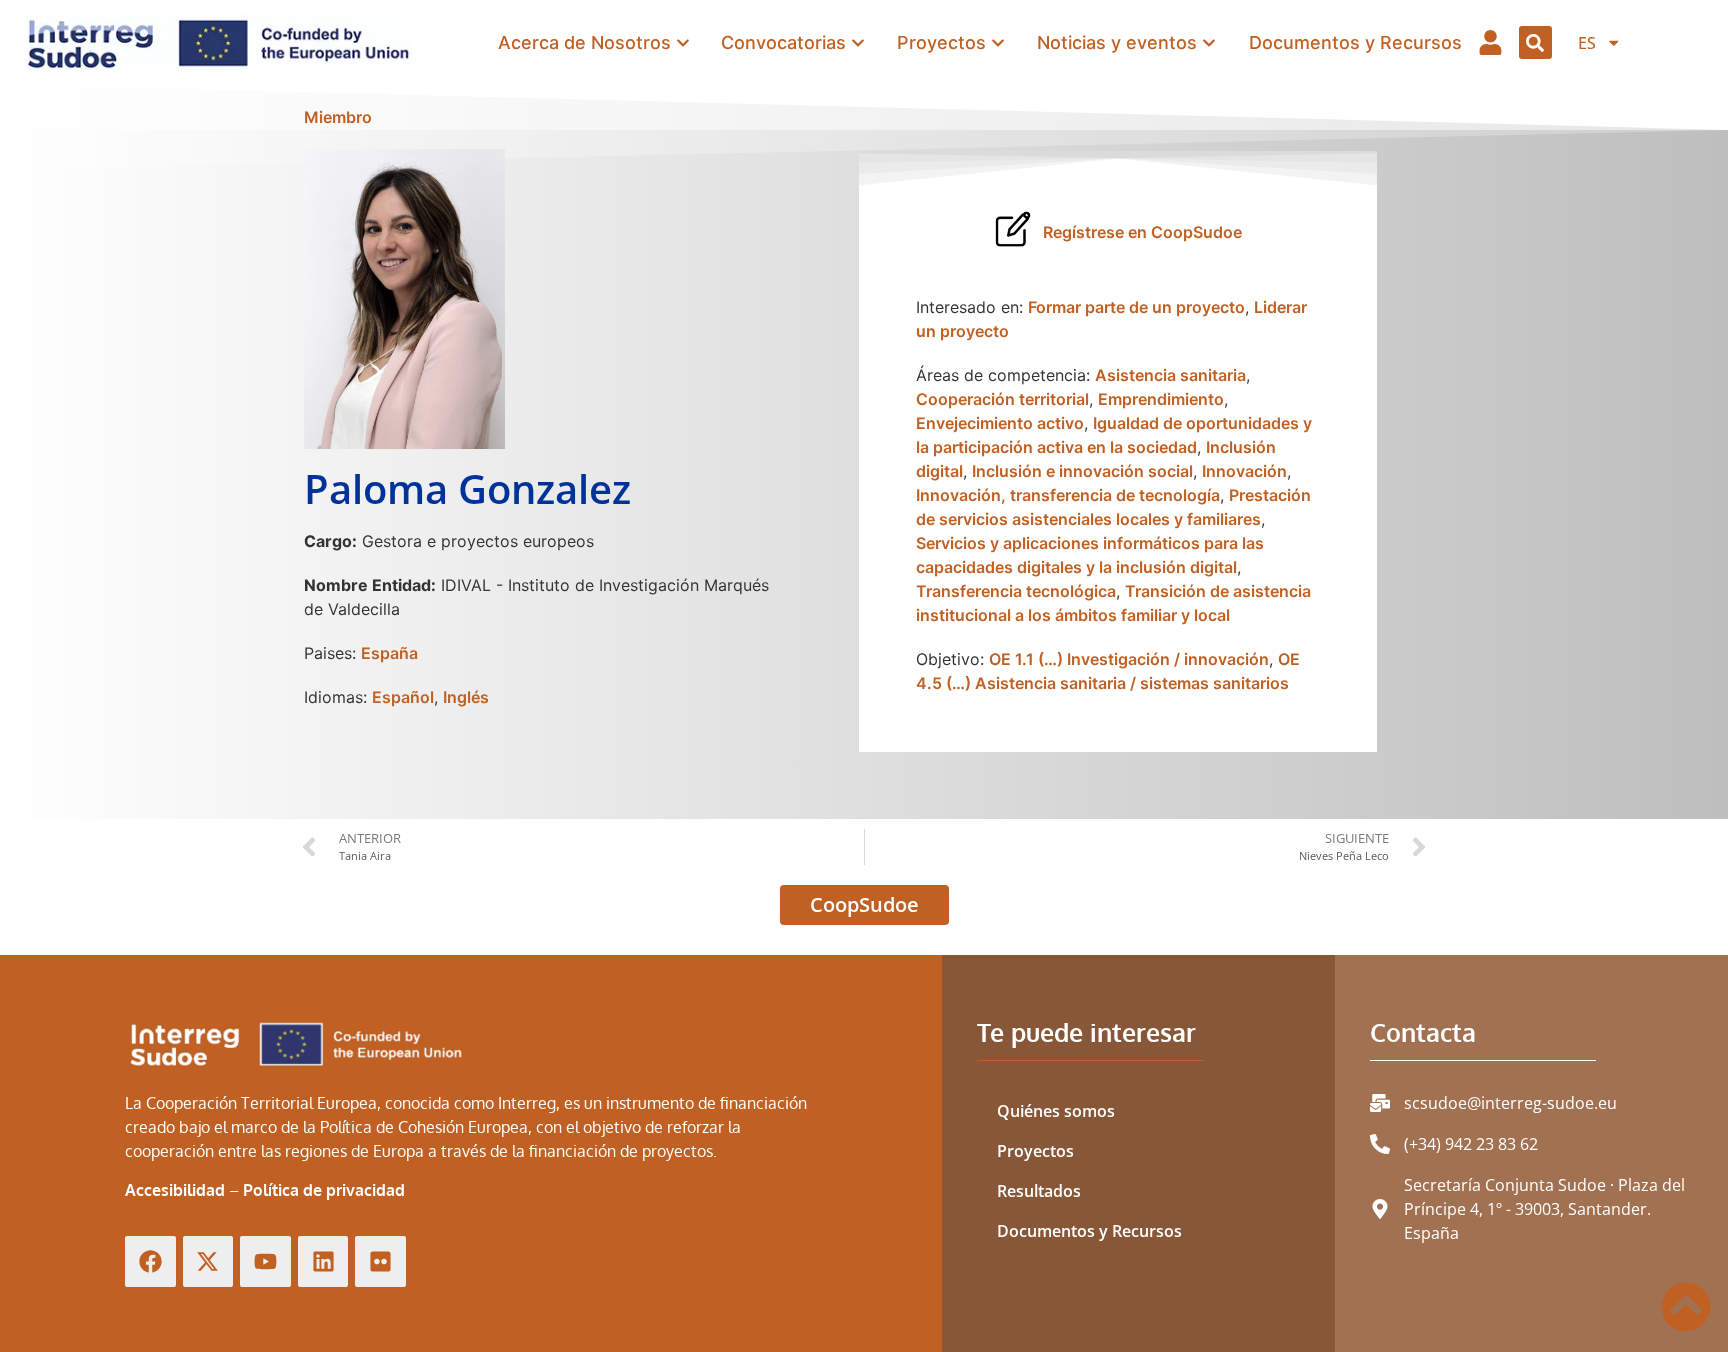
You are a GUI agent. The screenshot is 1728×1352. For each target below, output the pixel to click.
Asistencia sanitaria (1170, 375)
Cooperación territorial (1002, 399)
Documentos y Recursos (1089, 1231)
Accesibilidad (175, 1190)
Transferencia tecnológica (1016, 591)
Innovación (1244, 471)
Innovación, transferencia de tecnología (1068, 495)
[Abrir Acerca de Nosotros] (683, 42)
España (389, 653)
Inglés (466, 697)
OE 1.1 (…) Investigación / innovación (1129, 659)
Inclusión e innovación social (1082, 471)
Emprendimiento (1161, 399)
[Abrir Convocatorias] (858, 42)
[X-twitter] (208, 1261)
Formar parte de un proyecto (1136, 307)
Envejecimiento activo (1000, 423)
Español (403, 697)
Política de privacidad (324, 1190)
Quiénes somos (1056, 1111)
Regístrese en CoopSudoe (1142, 232)
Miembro (338, 117)
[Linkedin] (323, 1261)
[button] (1535, 42)
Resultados (1039, 1191)
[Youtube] (265, 1261)
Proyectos (1035, 1151)
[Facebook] (150, 1261)
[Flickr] (380, 1261)
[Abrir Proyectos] (998, 42)
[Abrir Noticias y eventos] (1209, 42)
